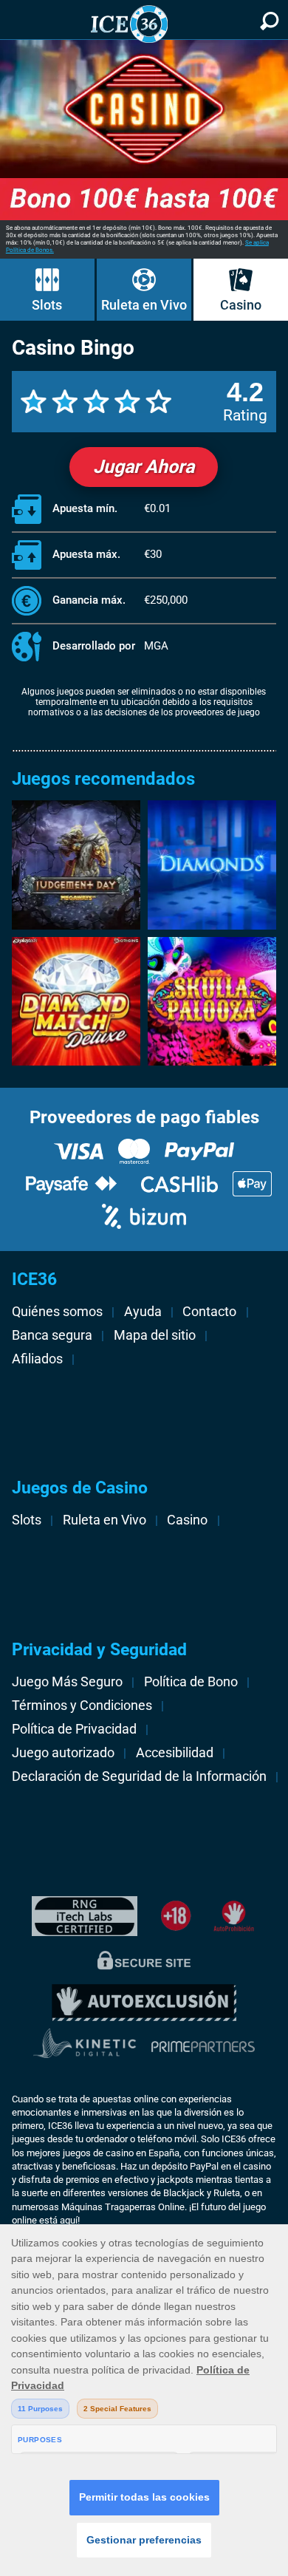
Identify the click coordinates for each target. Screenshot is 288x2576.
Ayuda (143, 1312)
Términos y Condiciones (82, 1706)
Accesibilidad (175, 1753)
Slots (47, 305)
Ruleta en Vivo (144, 305)
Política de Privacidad (74, 1729)
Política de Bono (191, 1682)
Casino (241, 305)
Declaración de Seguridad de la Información (139, 1776)
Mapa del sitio (155, 1335)
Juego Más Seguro (67, 1682)
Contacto (209, 1312)
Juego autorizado (63, 1753)
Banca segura (52, 1335)
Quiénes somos (57, 1312)
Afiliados (37, 1359)
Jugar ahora (144, 467)
